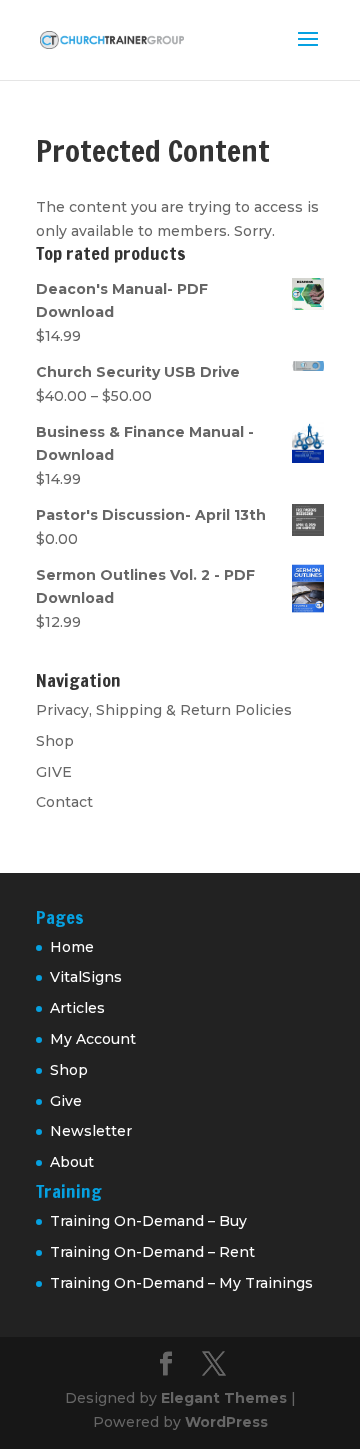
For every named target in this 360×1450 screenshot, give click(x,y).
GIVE (54, 772)
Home (72, 947)
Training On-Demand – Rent (152, 1252)
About (72, 1162)
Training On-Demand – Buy (148, 1221)
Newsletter (91, 1131)
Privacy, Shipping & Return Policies (164, 710)
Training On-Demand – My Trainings (181, 1283)
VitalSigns (86, 977)
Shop (55, 741)
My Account (93, 1039)
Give (66, 1101)
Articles (77, 1008)
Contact (64, 802)
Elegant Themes (224, 1398)
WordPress (226, 1422)
